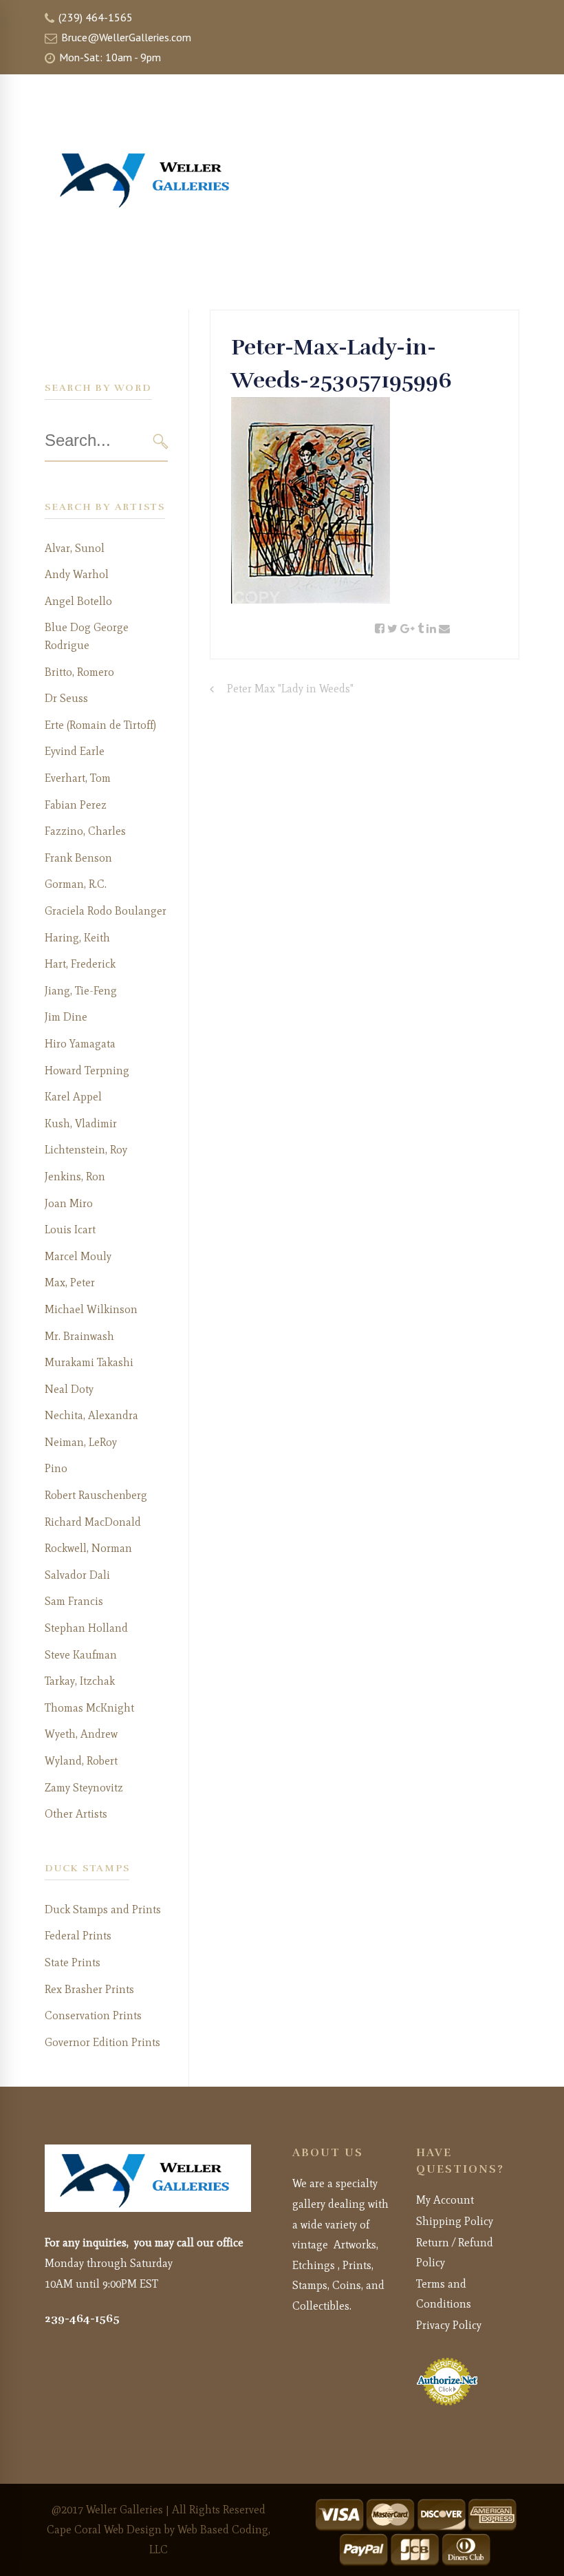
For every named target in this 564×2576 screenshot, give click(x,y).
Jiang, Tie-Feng (81, 991)
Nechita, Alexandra (91, 1415)
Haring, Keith (77, 938)
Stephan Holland (86, 1628)
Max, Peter (70, 1282)
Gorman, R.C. (76, 884)
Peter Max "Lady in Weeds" (290, 689)
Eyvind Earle (75, 751)
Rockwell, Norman (88, 1548)
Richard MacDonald (93, 1522)
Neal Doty (69, 1389)
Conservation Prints (93, 2015)
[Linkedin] (431, 629)
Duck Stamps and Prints (103, 1909)
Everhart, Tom (78, 778)
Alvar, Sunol (75, 548)
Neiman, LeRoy (81, 1442)
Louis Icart (70, 1230)
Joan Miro (69, 1203)
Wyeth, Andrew (81, 1734)
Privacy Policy (449, 2325)
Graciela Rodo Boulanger (106, 911)
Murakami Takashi (89, 1362)
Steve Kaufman (81, 1655)
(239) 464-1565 (94, 17)
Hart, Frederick (80, 964)
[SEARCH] (161, 441)
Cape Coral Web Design (104, 2530)
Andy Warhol (77, 574)
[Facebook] (380, 629)
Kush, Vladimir (81, 1124)
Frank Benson (78, 858)
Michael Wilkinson (91, 1309)
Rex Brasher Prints (89, 1989)
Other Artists (76, 1814)
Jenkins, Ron (75, 1177)
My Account (445, 2200)
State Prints (73, 1962)
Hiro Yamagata (80, 1044)
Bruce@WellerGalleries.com (125, 37)
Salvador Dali (77, 1575)
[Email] (444, 629)
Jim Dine (66, 1017)
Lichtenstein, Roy (86, 1150)
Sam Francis (74, 1601)
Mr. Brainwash (79, 1336)
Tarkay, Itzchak (80, 1681)
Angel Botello (78, 601)
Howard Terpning (87, 1071)
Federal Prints (78, 1936)
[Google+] (408, 629)
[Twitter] (392, 629)
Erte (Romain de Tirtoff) (100, 725)
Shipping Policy (455, 2221)
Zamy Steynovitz (84, 1788)
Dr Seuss (66, 698)
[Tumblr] (421, 629)
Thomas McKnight (89, 1708)
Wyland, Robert (81, 1761)
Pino (56, 1468)
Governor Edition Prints (102, 2042)
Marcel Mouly (78, 1256)
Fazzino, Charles (85, 831)
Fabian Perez (76, 805)
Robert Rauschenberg (96, 1495)
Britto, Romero (79, 672)
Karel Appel (73, 1097)
